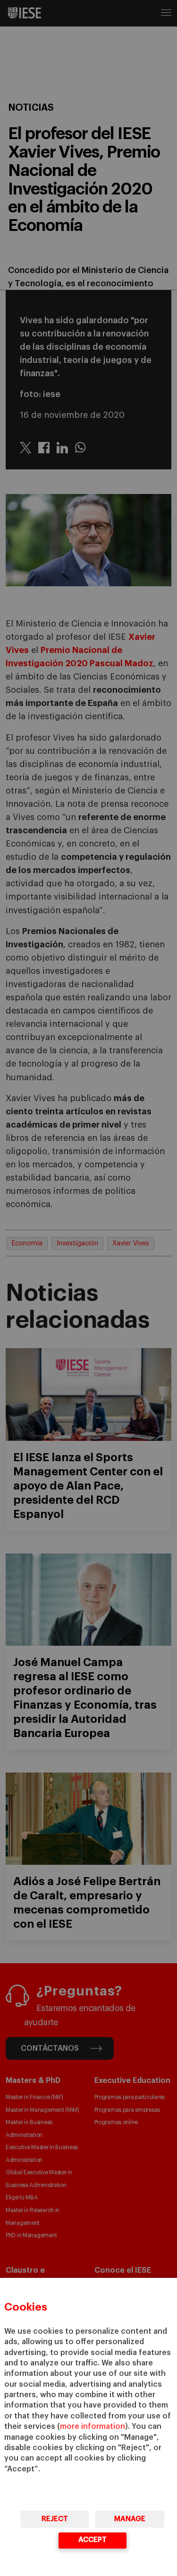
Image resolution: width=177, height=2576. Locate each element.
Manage (130, 2519)
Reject (55, 2519)
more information (93, 2426)
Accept (93, 2540)
